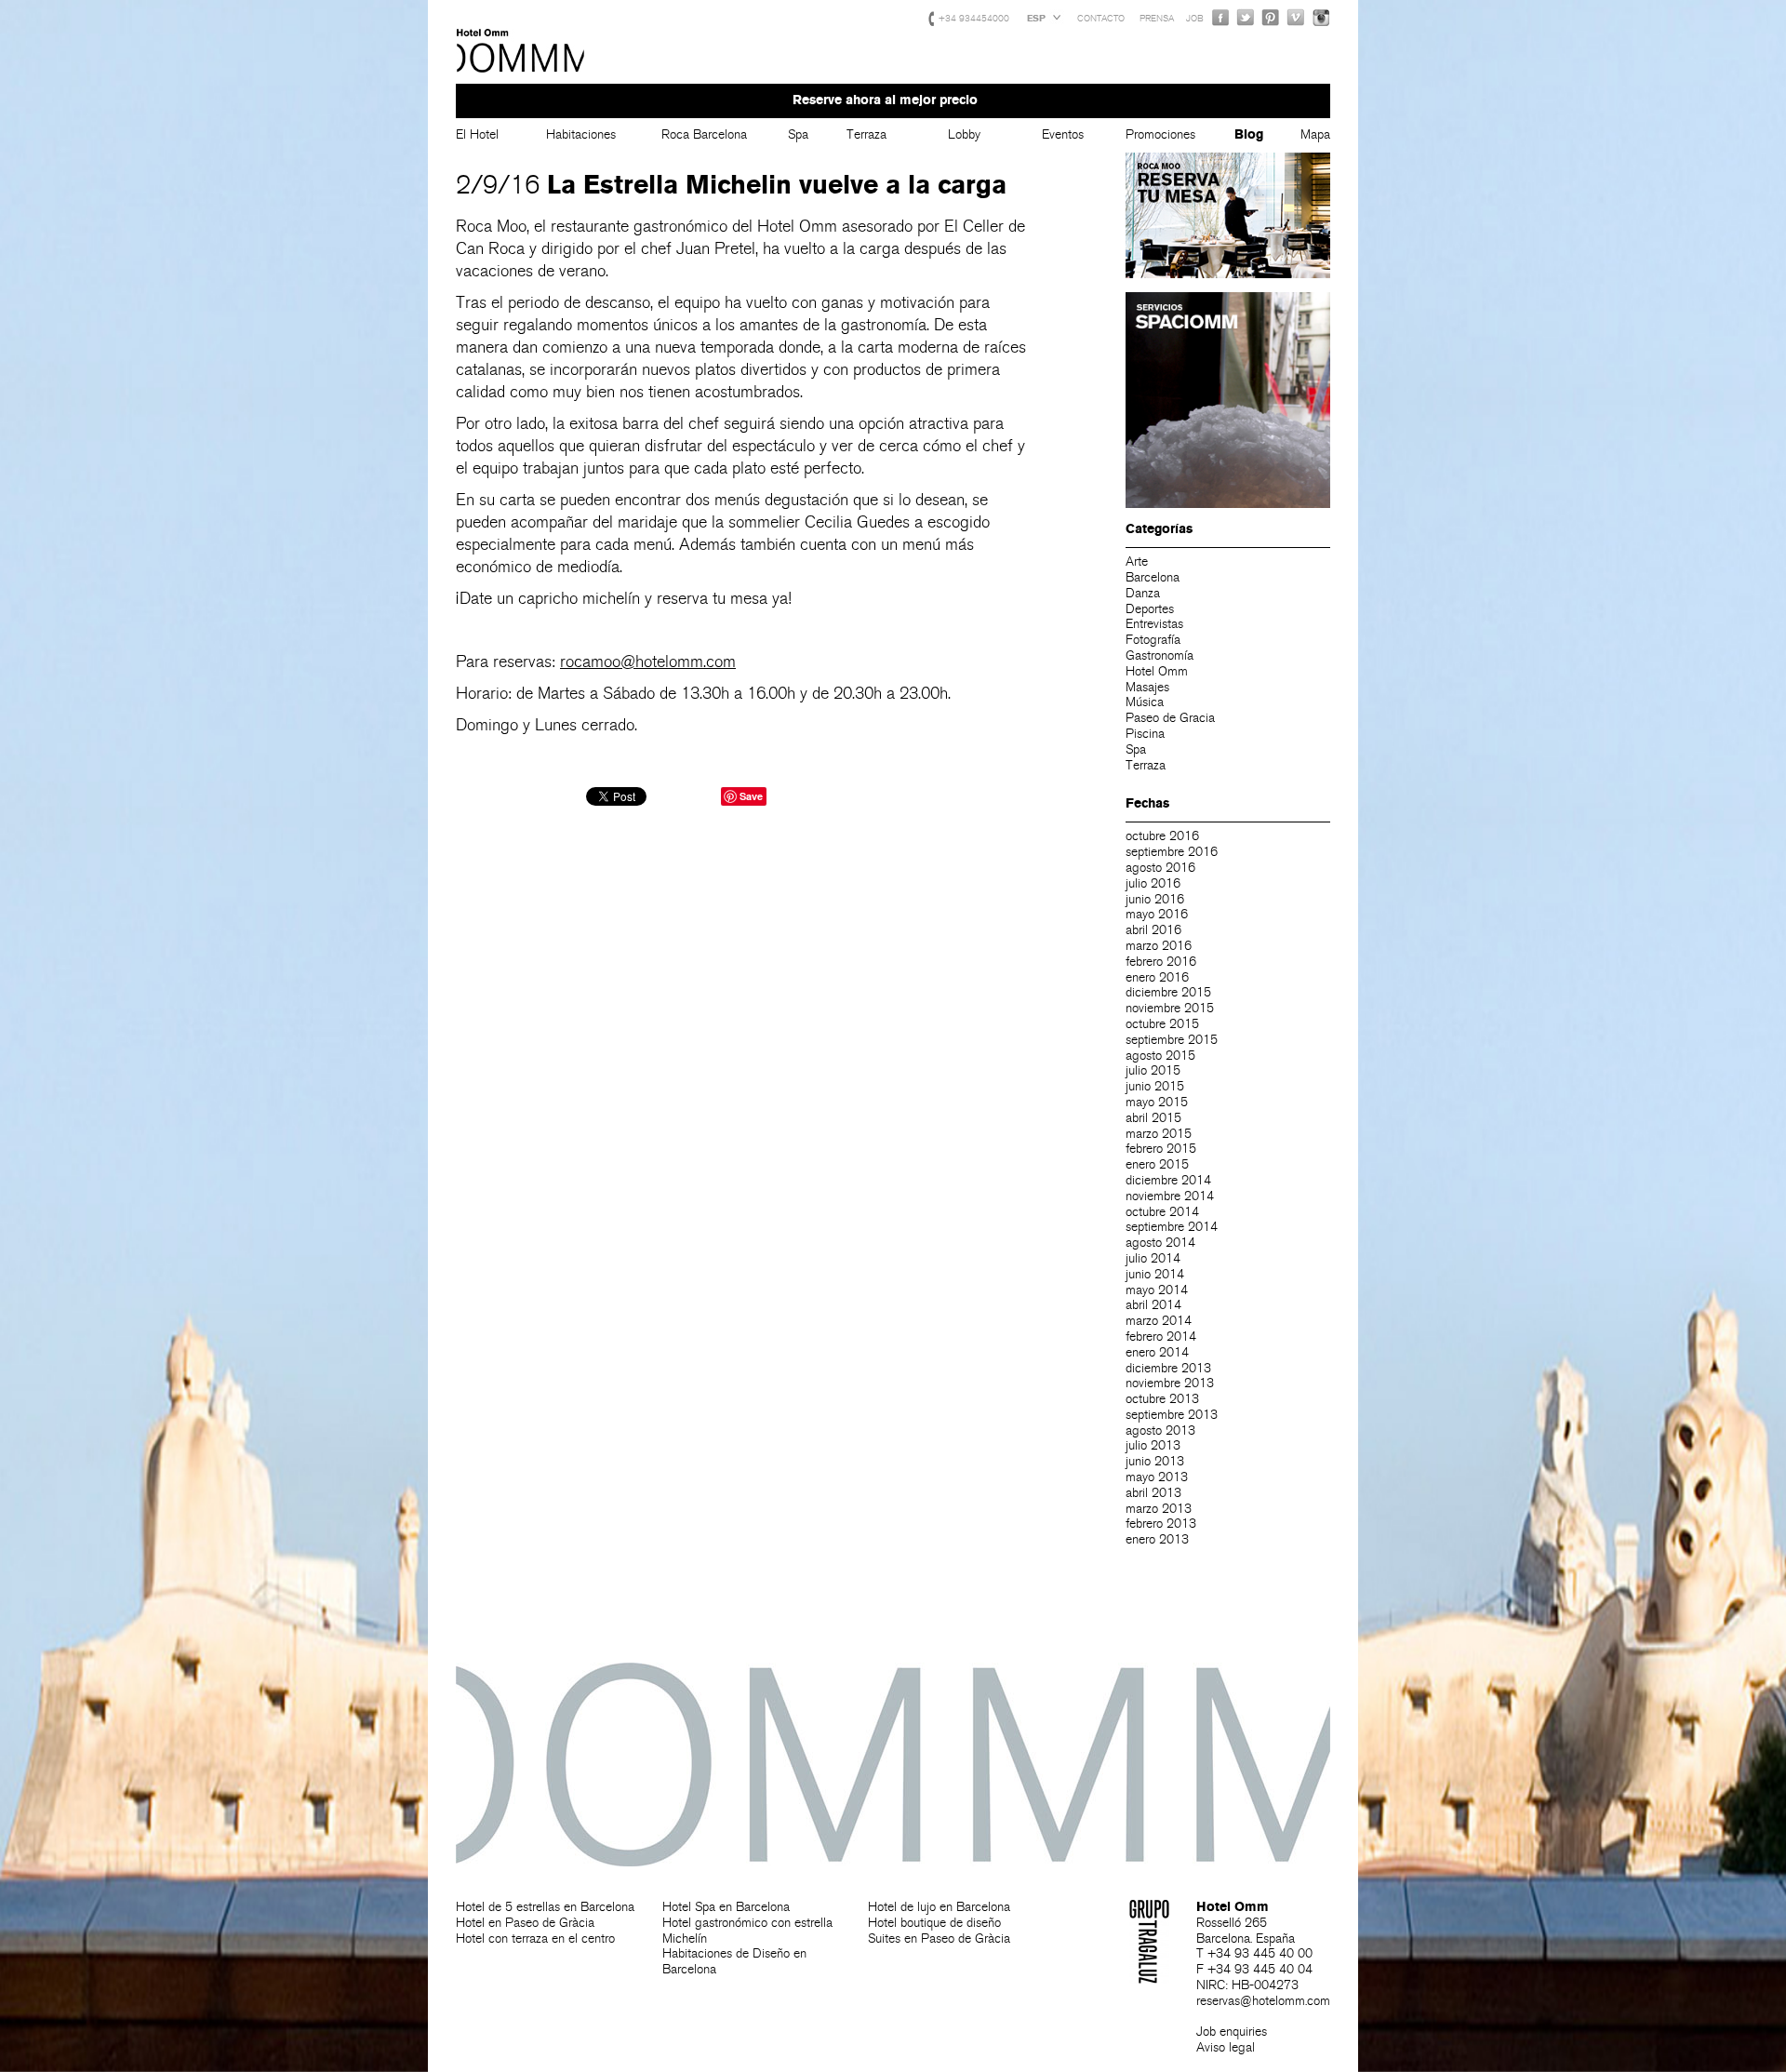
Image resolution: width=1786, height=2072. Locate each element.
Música (1145, 702)
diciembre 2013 (1168, 1368)
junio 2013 (1155, 1461)
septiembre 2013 (1172, 1415)
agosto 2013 (1160, 1430)
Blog (1249, 134)
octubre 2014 (1162, 1212)
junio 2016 (1155, 899)
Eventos (1063, 134)
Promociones (1160, 134)
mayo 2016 (1157, 914)
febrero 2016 (1161, 962)
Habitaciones (581, 134)
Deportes (1150, 609)
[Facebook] (1220, 17)
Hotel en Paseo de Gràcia (525, 1923)
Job (1195, 19)
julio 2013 (1153, 1445)
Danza (1143, 593)
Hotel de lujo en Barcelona (939, 1907)
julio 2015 (1153, 1070)
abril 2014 (1153, 1305)
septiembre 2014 (1172, 1227)
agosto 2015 (1160, 1056)
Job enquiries (1232, 2032)
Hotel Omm (521, 51)
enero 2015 (1157, 1164)
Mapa (1315, 134)
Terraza (866, 134)
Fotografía (1153, 640)
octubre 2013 (1162, 1399)
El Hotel (477, 134)
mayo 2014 (1157, 1290)
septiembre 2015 (1172, 1040)
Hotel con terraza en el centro (535, 1938)
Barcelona (1153, 577)
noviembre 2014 (1170, 1196)
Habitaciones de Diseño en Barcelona (734, 1961)
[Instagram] (1321, 17)
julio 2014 (1153, 1258)
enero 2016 (1157, 977)
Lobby (964, 134)
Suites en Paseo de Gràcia (939, 1938)
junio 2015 (1155, 1086)
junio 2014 (1155, 1274)
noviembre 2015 (1170, 1008)
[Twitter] (1246, 17)
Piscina (1145, 734)
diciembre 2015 (1168, 992)
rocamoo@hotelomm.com (648, 662)
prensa (1157, 19)
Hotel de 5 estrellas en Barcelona (545, 1907)
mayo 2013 (1157, 1477)
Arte (1137, 561)
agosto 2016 (1160, 868)
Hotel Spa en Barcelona (726, 1907)
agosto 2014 (1160, 1243)
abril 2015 (1153, 1118)
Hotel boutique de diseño (934, 1923)
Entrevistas (1154, 624)
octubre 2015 (1162, 1024)
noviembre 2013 (1170, 1383)
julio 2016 (1153, 883)
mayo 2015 (1157, 1102)
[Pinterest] (1271, 17)
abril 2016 (1153, 930)
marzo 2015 (1159, 1134)
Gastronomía (1160, 655)
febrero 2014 (1161, 1337)
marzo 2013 (1159, 1509)
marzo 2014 (1159, 1321)
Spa (798, 134)
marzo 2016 (1159, 946)
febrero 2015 (1161, 1149)
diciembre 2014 (1168, 1180)
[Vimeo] (1296, 17)
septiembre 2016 (1172, 852)
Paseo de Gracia (1170, 718)
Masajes (1147, 687)
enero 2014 (1157, 1352)
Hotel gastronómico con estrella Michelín (747, 1931)
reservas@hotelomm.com (1263, 2001)
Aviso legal (1226, 2047)
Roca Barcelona (704, 134)
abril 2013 (1153, 1493)
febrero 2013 (1161, 1524)
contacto (1101, 19)
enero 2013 (1157, 1539)
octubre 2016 (1162, 836)
